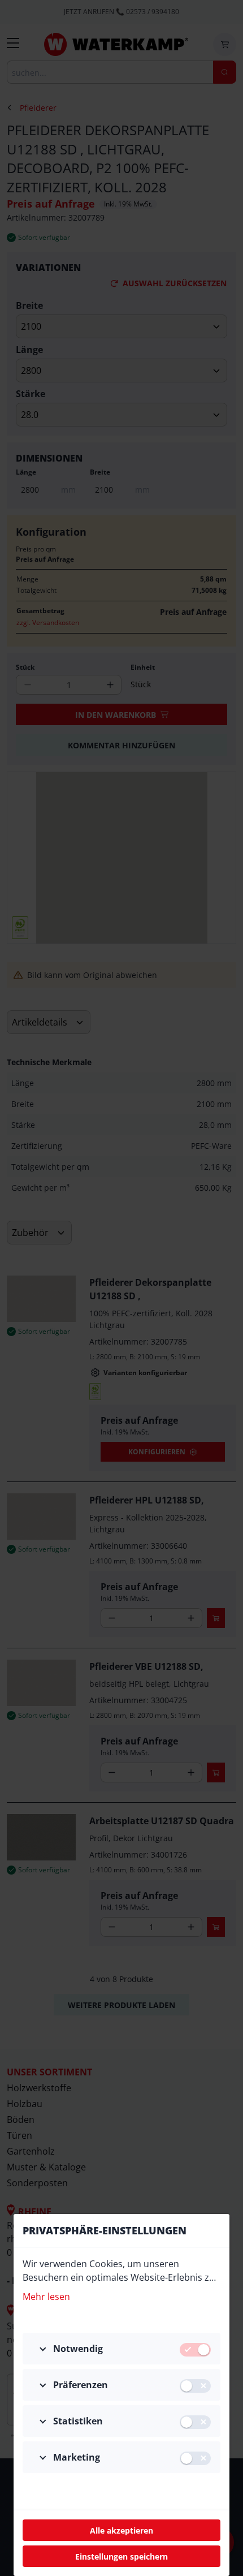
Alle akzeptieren (121, 2530)
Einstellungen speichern (121, 2556)
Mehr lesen (46, 2297)
